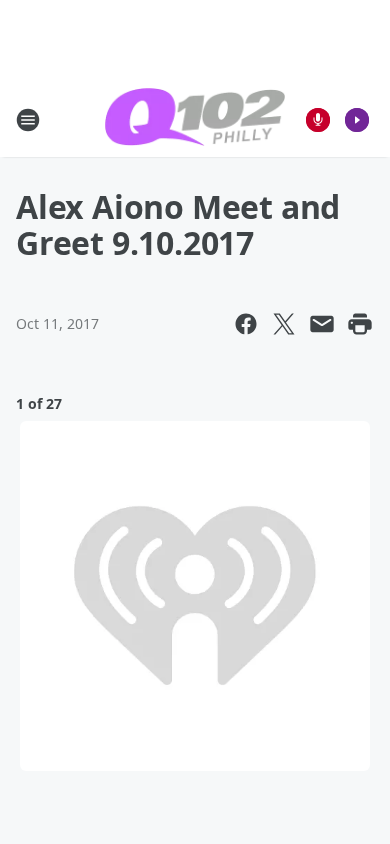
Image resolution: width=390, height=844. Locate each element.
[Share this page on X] (284, 324)
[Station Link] (195, 119)
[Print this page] (360, 324)
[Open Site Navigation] (28, 120)
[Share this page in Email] (322, 324)
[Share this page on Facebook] (246, 324)
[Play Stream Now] (357, 120)
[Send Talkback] (318, 120)
